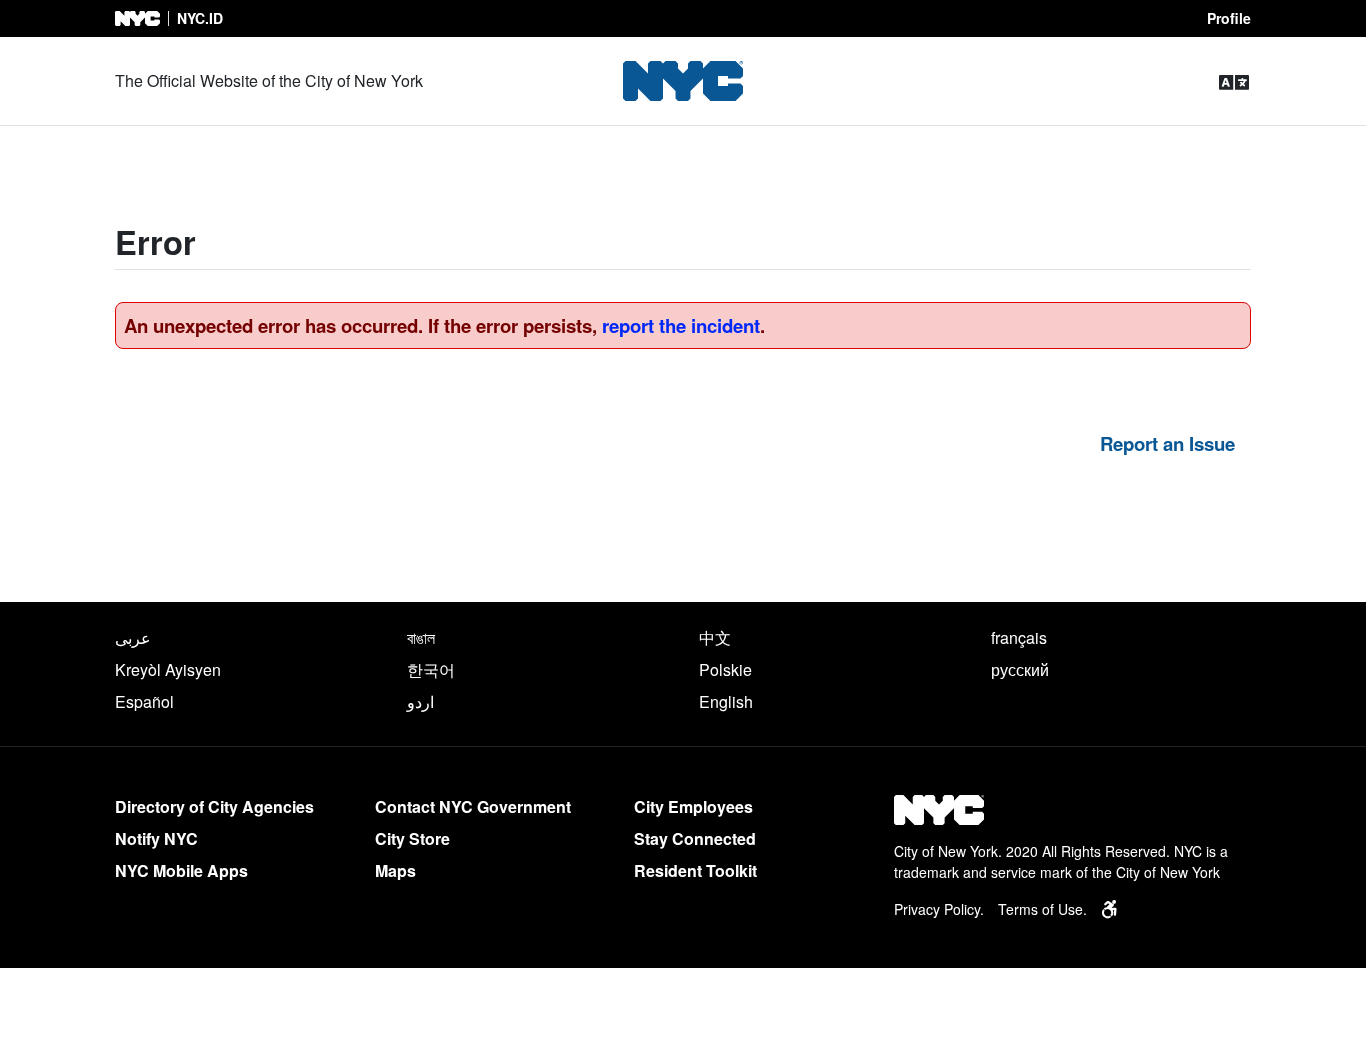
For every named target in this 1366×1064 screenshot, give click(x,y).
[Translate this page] (1234, 81)
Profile (1229, 18)
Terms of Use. (1042, 909)
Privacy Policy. (939, 909)
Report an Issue (1167, 443)
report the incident (681, 325)
